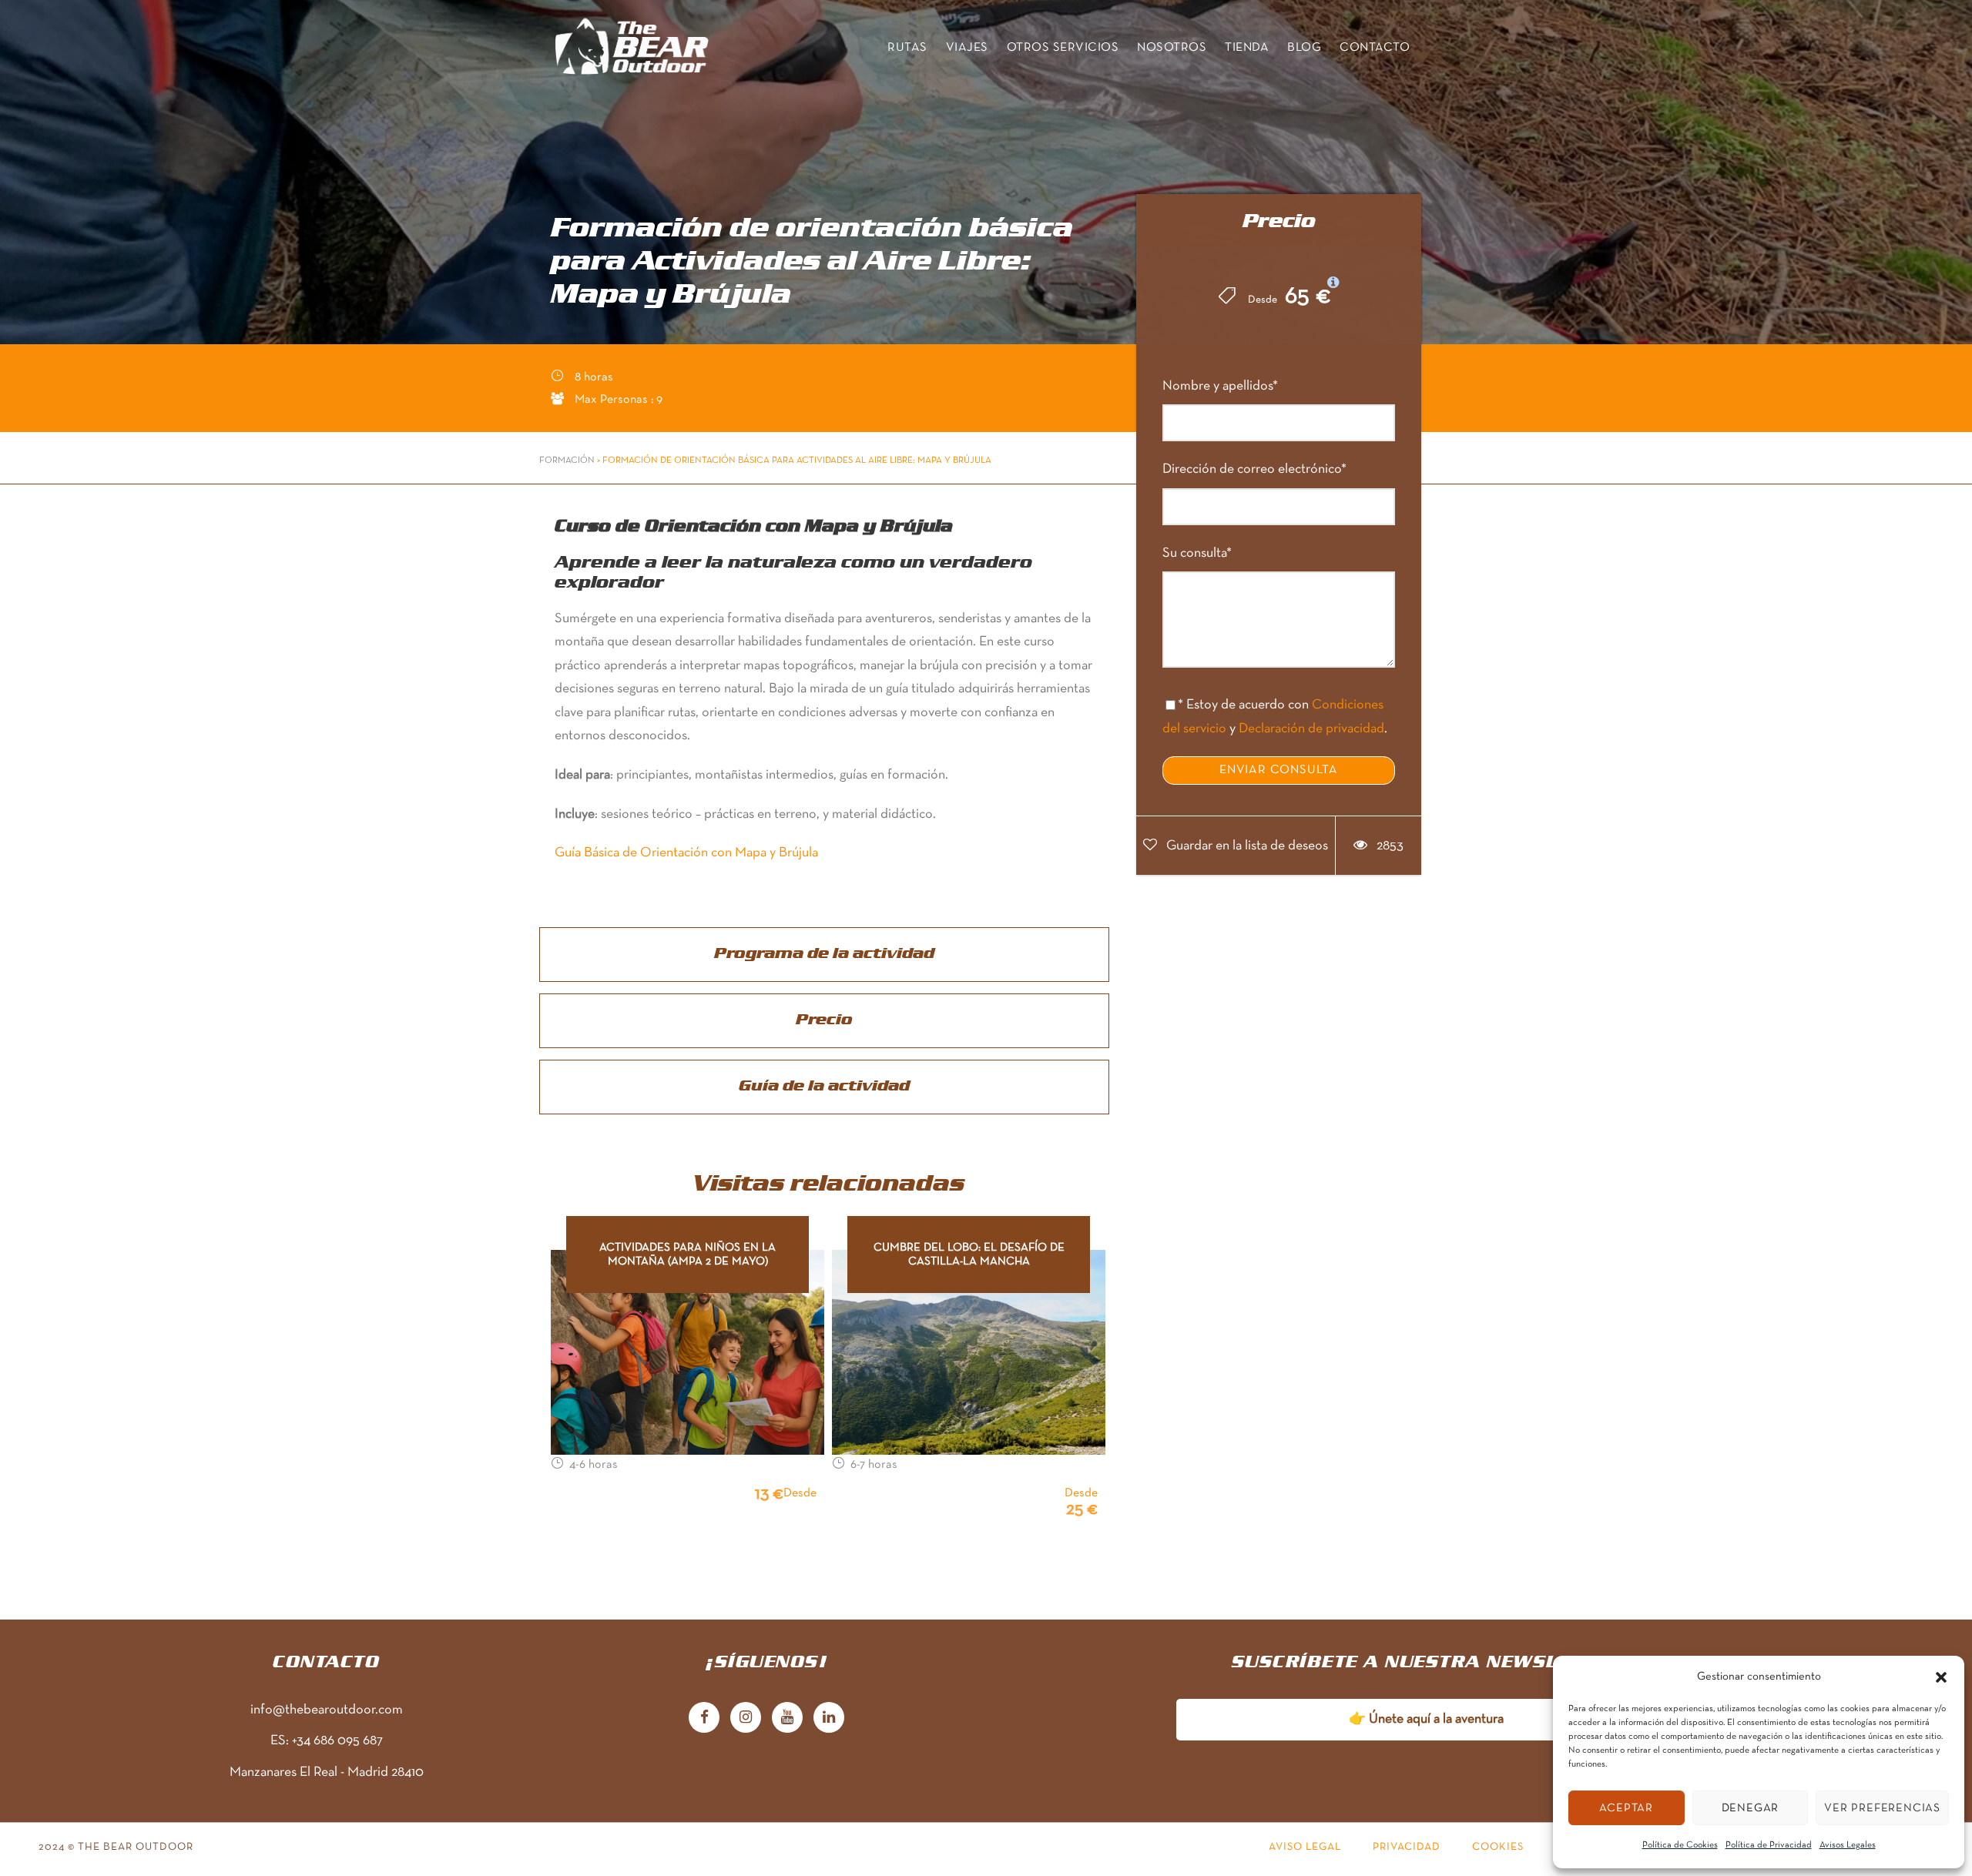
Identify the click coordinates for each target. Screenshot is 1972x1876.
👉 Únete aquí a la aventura (1426, 1719)
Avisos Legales (1848, 1845)
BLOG (1304, 48)
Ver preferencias (1882, 1808)
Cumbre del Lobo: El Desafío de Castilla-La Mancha (969, 1255)
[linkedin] (829, 1711)
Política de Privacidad (1769, 1845)
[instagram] (746, 1711)
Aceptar (1626, 1808)
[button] (1941, 1677)
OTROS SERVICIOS (1063, 48)
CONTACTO (1375, 48)
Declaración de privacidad (1311, 729)
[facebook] (704, 1711)
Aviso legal (1305, 1847)
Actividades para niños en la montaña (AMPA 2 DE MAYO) (688, 1255)
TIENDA (1247, 48)
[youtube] (787, 1711)
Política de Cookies (1680, 1845)
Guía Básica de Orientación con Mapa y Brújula (686, 853)
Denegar (1751, 1808)
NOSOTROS (1172, 48)
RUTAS (907, 48)
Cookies (1498, 1847)
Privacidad (1407, 1847)
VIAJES (967, 48)
